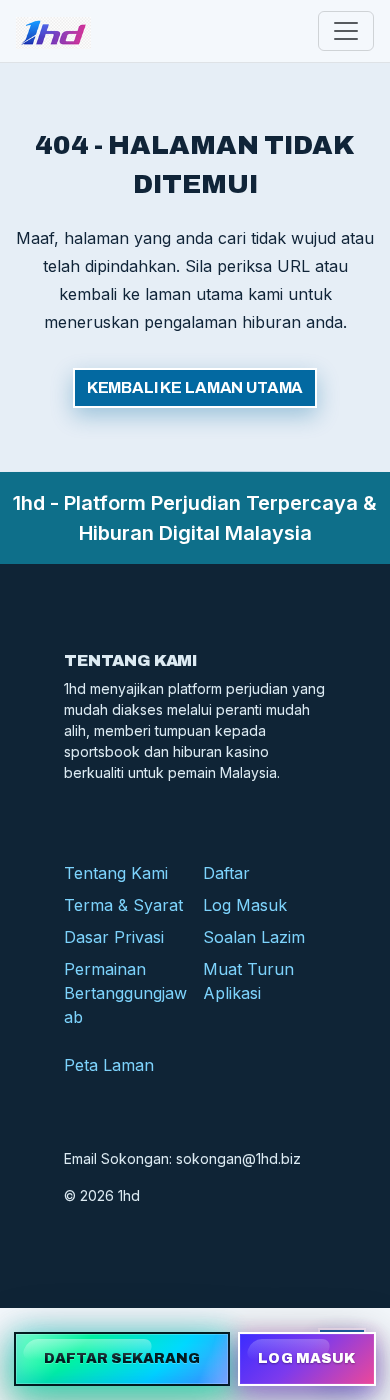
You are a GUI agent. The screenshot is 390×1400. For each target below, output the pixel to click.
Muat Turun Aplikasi (248, 981)
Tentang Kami (116, 873)
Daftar (226, 873)
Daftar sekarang (122, 1358)
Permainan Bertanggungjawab (125, 993)
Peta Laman (109, 1065)
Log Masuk (245, 905)
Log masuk (306, 1358)
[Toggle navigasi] (346, 31)
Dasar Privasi (114, 937)
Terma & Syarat (123, 905)
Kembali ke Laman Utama (195, 387)
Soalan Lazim (254, 937)
